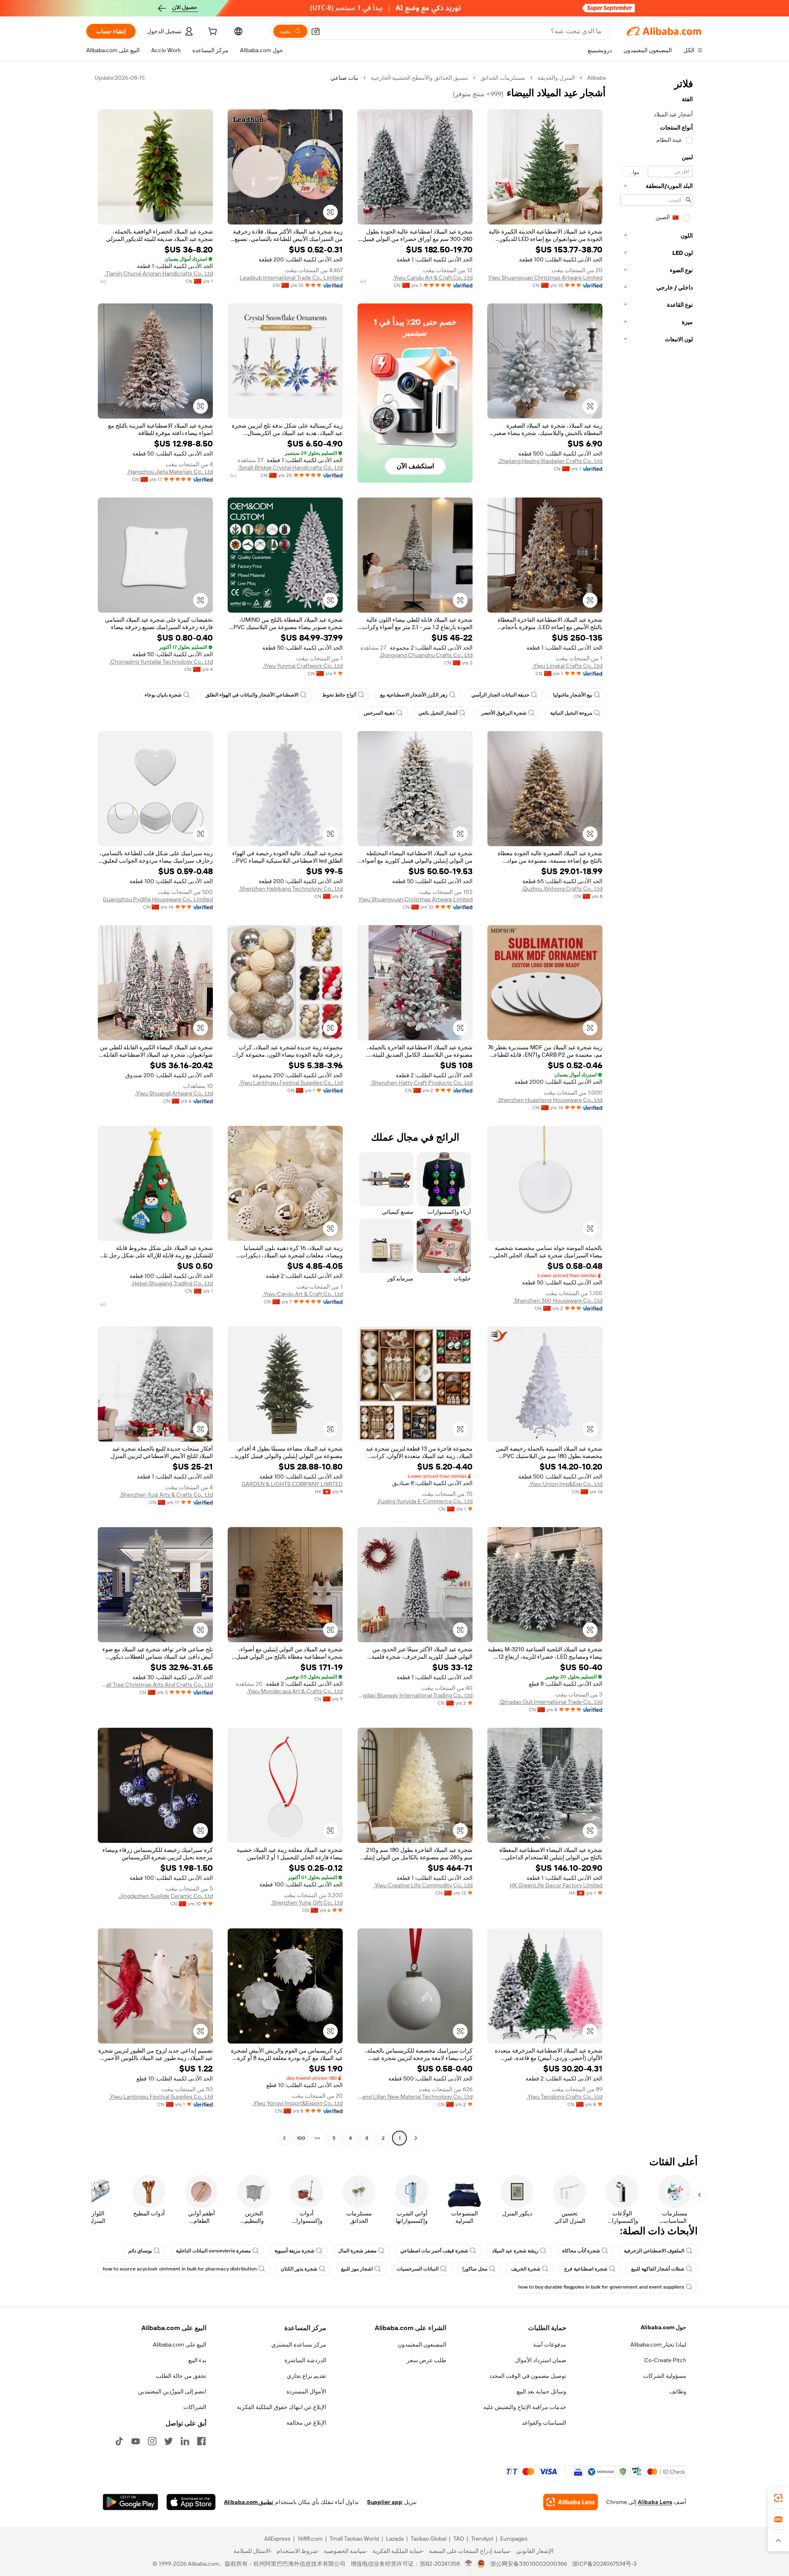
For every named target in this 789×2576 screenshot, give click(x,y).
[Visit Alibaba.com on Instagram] (152, 2441)
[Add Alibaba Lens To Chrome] (571, 2502)
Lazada (395, 2539)
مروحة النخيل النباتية (571, 713)
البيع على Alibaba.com (180, 2345)
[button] (316, 31)
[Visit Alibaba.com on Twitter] (168, 2441)
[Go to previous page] (416, 2138)
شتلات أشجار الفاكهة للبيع (658, 2269)
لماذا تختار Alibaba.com (658, 2345)
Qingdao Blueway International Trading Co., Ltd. (415, 1695)
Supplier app (385, 2502)
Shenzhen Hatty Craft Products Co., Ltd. (422, 1083)
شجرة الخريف (526, 2269)
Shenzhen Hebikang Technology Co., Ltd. (291, 889)
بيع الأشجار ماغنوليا (573, 695)
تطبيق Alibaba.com (249, 2502)
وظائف (678, 2391)
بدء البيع (197, 2360)
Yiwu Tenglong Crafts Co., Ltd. (564, 2097)
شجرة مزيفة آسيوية (294, 2251)
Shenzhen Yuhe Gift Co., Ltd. (307, 1902)
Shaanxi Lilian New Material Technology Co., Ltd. (415, 2097)
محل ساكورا (475, 2269)
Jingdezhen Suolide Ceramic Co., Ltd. (165, 1896)
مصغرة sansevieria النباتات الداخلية (213, 2251)
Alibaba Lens (655, 2502)
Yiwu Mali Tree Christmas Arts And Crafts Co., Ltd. (155, 1685)
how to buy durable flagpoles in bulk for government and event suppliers (601, 2287)
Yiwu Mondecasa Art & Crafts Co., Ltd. (295, 1691)
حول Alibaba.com (663, 2327)
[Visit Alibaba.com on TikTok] (119, 2441)
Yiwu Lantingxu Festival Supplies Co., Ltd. (291, 1083)
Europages (514, 2539)
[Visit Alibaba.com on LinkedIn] (185, 2441)
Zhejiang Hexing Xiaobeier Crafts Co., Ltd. (550, 461)
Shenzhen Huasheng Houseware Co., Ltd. (550, 1100)
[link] (778, 2498)
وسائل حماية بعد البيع (541, 2391)
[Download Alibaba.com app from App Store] (191, 2502)
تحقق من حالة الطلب (181, 2376)
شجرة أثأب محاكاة (581, 2251)
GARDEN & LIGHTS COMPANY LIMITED (292, 1484)
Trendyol (482, 2539)
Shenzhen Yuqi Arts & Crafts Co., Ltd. (166, 1495)
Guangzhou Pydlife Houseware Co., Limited (158, 899)
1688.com (310, 2539)
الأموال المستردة (306, 2391)
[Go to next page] (284, 2138)
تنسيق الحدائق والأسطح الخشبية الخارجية (419, 78)
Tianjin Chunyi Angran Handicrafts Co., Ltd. (159, 273)
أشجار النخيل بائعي (438, 713)
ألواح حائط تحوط (339, 695)
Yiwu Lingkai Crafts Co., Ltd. (567, 666)
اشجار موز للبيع (357, 2269)
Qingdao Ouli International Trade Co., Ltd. (551, 1702)
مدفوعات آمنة (550, 2345)
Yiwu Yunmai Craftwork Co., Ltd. (303, 666)
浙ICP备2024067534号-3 (604, 2564)
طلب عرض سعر (427, 2360)
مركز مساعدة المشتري (299, 2345)
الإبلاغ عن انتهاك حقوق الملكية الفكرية (281, 2407)
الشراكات (195, 2407)
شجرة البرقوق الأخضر (504, 713)
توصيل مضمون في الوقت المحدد (528, 2376)
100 (301, 2138)
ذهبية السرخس (379, 713)
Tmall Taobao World (354, 2539)
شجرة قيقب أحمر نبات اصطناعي (434, 2251)
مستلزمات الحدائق (503, 78)
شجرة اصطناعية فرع (586, 2269)
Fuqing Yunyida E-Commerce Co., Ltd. (425, 1501)
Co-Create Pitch (665, 2360)
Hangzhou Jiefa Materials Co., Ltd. (170, 472)
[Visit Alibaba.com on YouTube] (136, 2441)
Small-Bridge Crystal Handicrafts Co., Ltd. (290, 468)
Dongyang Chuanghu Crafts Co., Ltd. (426, 655)
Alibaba (596, 78)
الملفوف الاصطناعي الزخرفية (654, 2251)
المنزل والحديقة (556, 78)
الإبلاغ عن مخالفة (306, 2423)
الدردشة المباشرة (305, 2360)
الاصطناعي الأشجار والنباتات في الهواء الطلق (252, 695)
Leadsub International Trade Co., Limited (291, 278)
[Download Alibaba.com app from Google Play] (130, 2502)
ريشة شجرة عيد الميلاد (515, 2251)
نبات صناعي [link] (344, 78)
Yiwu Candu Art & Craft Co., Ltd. (433, 278)
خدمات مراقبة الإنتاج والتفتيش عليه (525, 2407)
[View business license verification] (469, 2564)
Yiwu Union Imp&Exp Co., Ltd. (565, 1484)
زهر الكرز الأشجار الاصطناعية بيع (414, 695)
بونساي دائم (140, 2251)
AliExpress (277, 2539)
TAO (459, 2539)
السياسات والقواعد (544, 2423)
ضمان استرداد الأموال (541, 2360)
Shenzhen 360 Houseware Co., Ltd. (558, 1301)
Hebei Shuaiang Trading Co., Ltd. (172, 1283)
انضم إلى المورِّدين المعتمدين (172, 2391)
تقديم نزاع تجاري (307, 2376)
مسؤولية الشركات (665, 2376)
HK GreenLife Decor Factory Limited (556, 1885)
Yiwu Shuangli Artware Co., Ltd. (174, 1093)
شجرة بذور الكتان (299, 2269)
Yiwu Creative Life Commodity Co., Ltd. (423, 1885)
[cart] (212, 32)
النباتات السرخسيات (418, 2269)
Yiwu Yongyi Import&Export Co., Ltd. (298, 2103)
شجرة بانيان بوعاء (163, 695)
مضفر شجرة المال (357, 2251)
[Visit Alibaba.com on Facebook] (201, 2441)
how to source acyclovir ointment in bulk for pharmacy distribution (180, 2269)
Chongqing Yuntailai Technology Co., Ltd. (161, 662)
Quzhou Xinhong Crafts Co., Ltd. (562, 889)
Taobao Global (428, 2539)
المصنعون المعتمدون (422, 2345)
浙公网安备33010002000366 (529, 2564)
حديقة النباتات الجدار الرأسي (500, 695)
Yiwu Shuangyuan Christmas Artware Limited (545, 278)
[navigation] (657, 1109)
